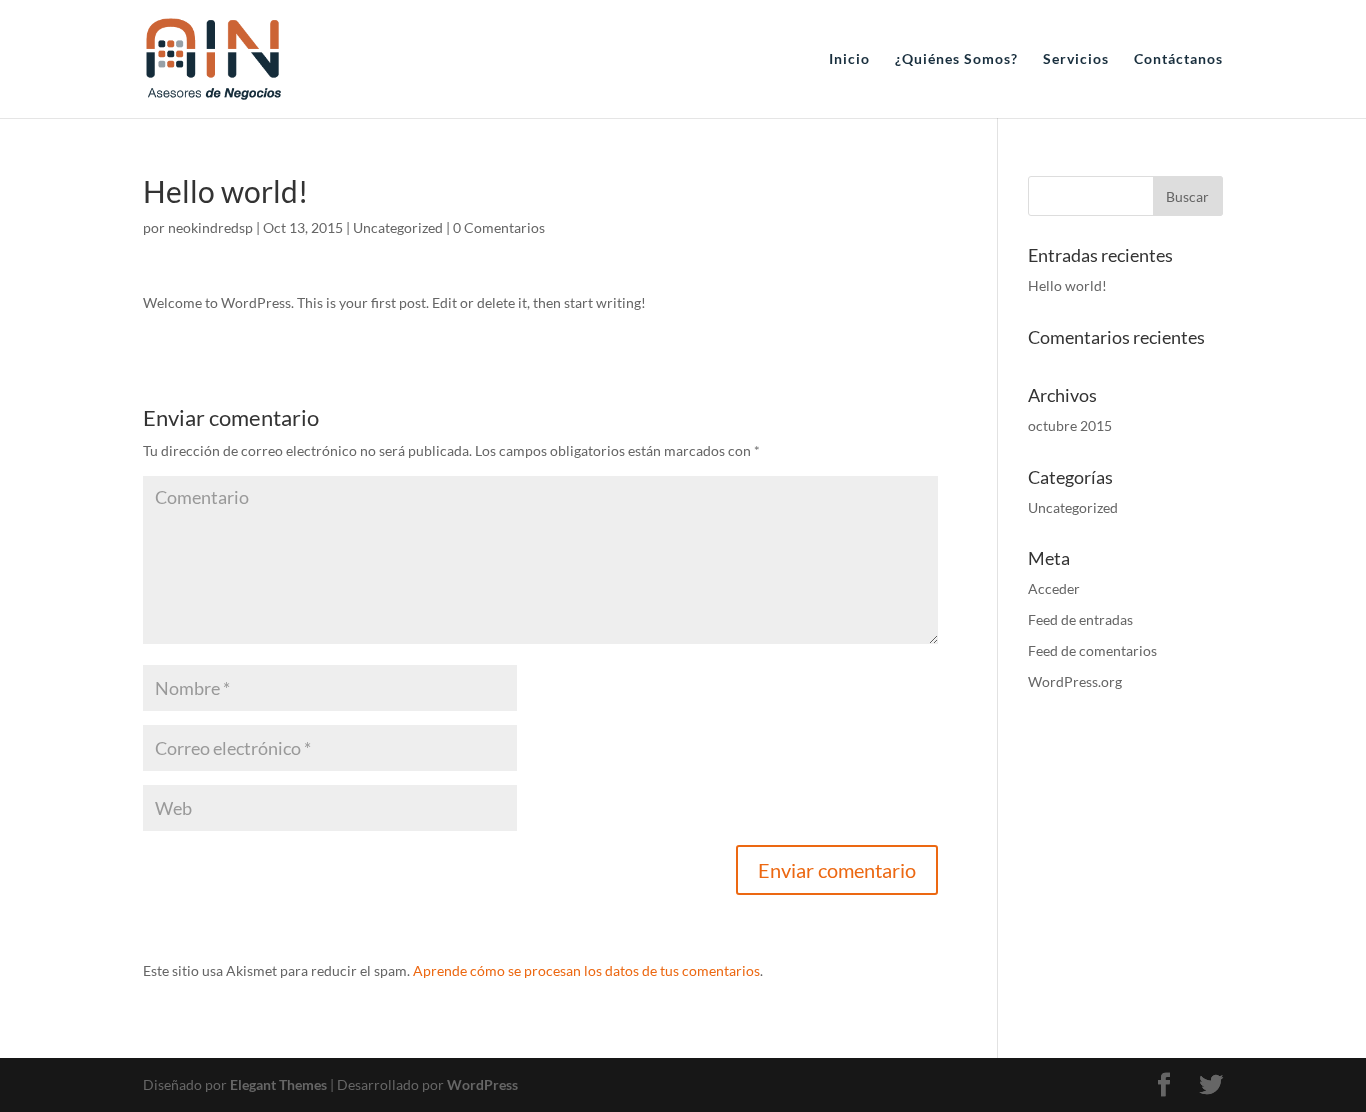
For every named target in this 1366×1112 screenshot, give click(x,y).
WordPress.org (1075, 681)
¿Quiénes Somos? (956, 59)
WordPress (482, 1084)
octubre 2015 (1070, 425)
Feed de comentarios (1092, 650)
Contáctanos (1178, 59)
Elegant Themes (278, 1084)
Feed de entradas (1080, 619)
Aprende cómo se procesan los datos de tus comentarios (586, 970)
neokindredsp (210, 227)
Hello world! (1067, 285)
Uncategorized (398, 227)
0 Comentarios (499, 227)
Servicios (1076, 59)
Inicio (849, 59)
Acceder (1054, 588)
